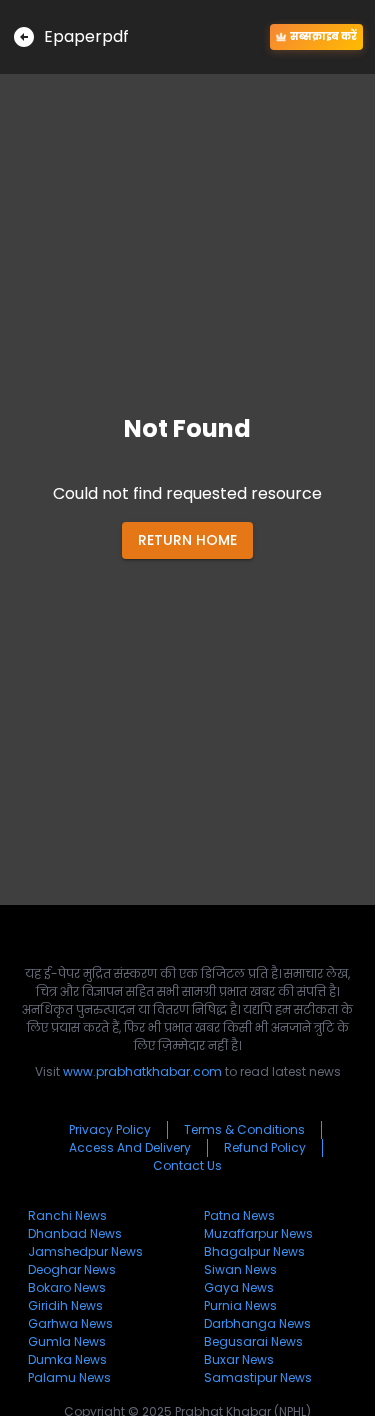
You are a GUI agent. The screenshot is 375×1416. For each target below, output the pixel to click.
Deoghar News (72, 1269)
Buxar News (239, 1359)
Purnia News (240, 1305)
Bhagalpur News (254, 1251)
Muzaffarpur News (258, 1233)
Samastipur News (258, 1377)
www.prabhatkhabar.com (142, 1071)
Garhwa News (70, 1323)
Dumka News (67, 1359)
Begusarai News (253, 1341)
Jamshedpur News (85, 1251)
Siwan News (240, 1269)
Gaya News (239, 1287)
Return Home (187, 540)
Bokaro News (67, 1287)
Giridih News (65, 1305)
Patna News (239, 1215)
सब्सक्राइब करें (323, 36)
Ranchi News (67, 1215)
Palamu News (69, 1377)
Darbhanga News (257, 1323)
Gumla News (67, 1341)
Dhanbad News (75, 1233)
